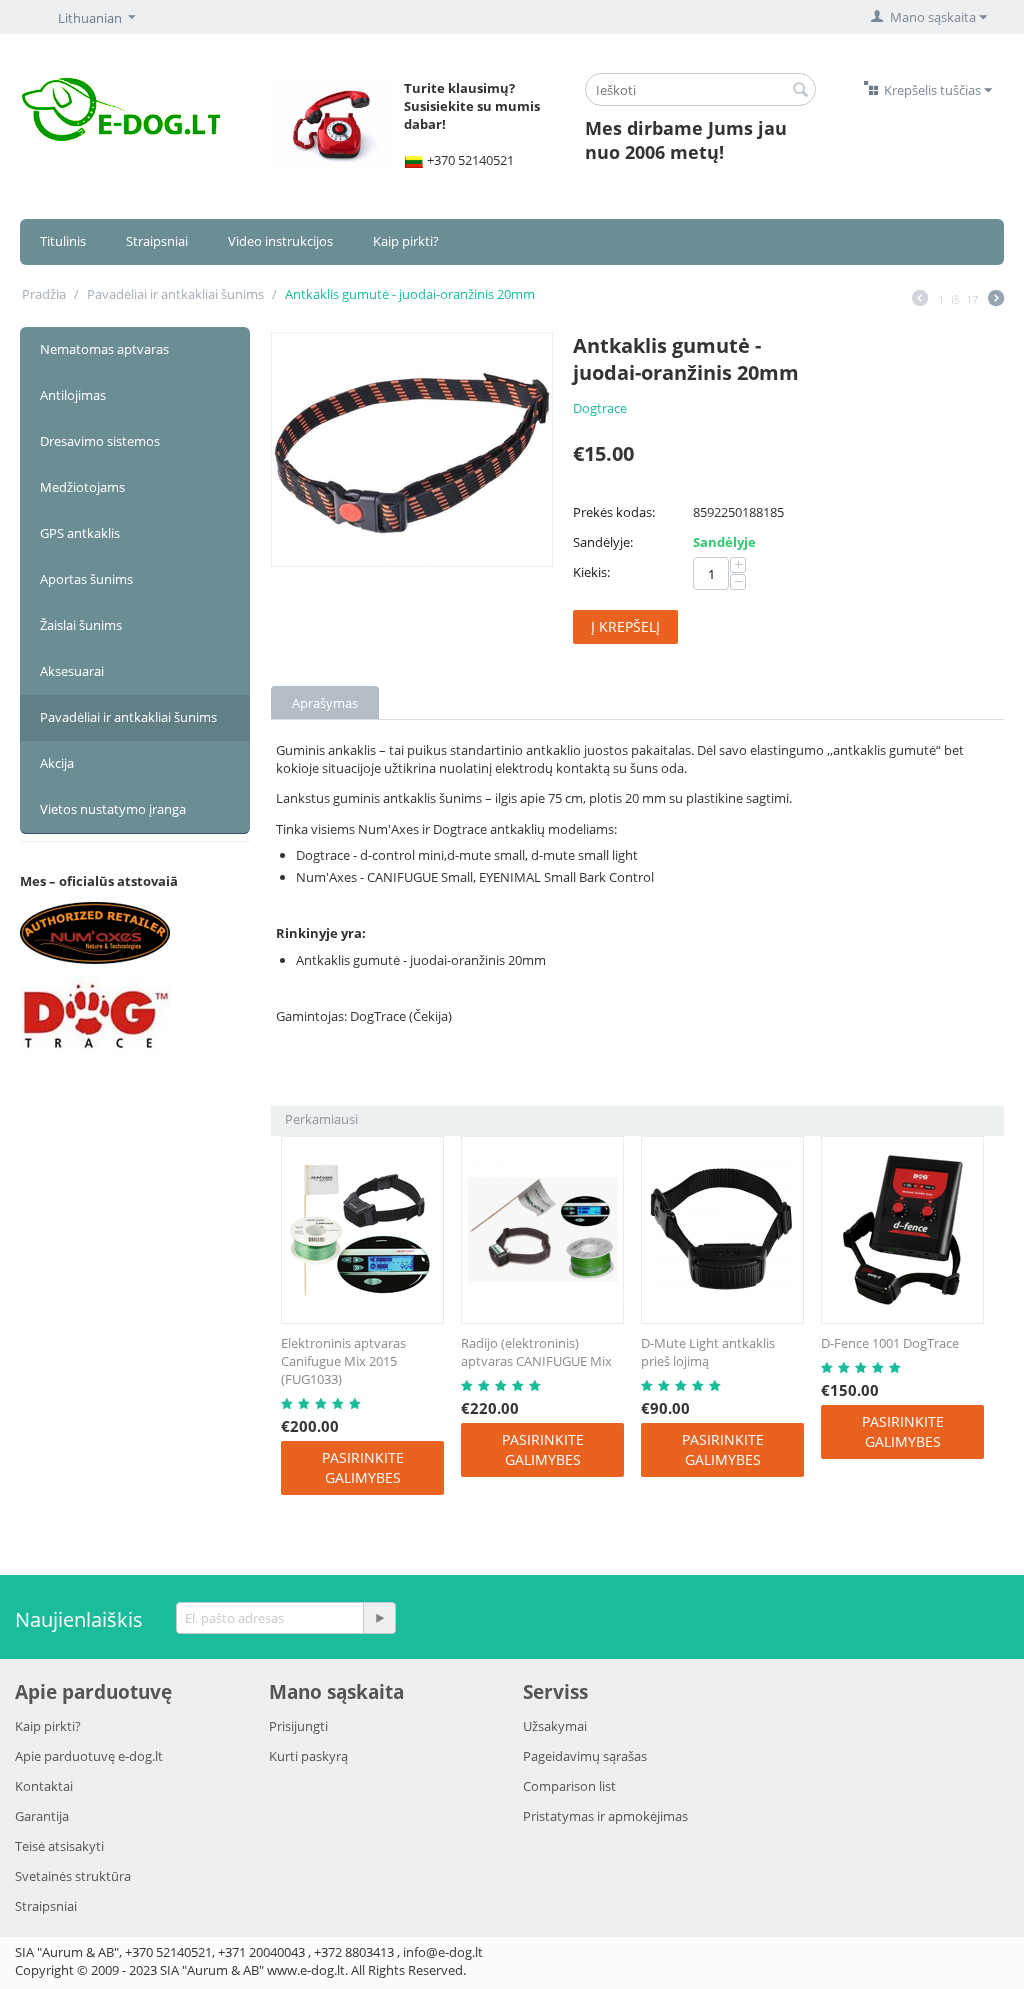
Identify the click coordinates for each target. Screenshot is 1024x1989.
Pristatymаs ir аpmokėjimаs (605, 1816)
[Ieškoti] (801, 91)
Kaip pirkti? (406, 241)
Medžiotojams (82, 487)
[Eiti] (379, 1618)
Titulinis (63, 241)
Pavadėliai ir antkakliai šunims (175, 294)
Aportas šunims (86, 579)
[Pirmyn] (996, 300)
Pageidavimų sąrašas (585, 1756)
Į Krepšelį (625, 626)
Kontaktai (44, 1786)
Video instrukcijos (280, 241)
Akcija (57, 763)
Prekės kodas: (614, 512)
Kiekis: (591, 572)
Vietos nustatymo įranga (113, 809)
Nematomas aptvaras (104, 349)
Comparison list (569, 1786)
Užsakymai (555, 1726)
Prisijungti (298, 1726)
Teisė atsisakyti (59, 1846)
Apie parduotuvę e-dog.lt (89, 1756)
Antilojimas (73, 395)
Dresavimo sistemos (100, 441)
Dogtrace (600, 408)
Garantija (42, 1816)
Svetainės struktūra (73, 1876)
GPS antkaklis (80, 533)
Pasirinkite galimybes (363, 1467)
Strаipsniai (46, 1906)
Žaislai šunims (81, 625)
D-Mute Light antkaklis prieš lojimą (708, 1352)
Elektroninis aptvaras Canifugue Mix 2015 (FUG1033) (343, 1361)
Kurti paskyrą (308, 1756)
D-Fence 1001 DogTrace (890, 1343)
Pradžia (44, 294)
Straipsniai (157, 241)
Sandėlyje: (603, 542)
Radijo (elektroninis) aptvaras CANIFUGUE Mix (536, 1352)
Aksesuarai (72, 671)
